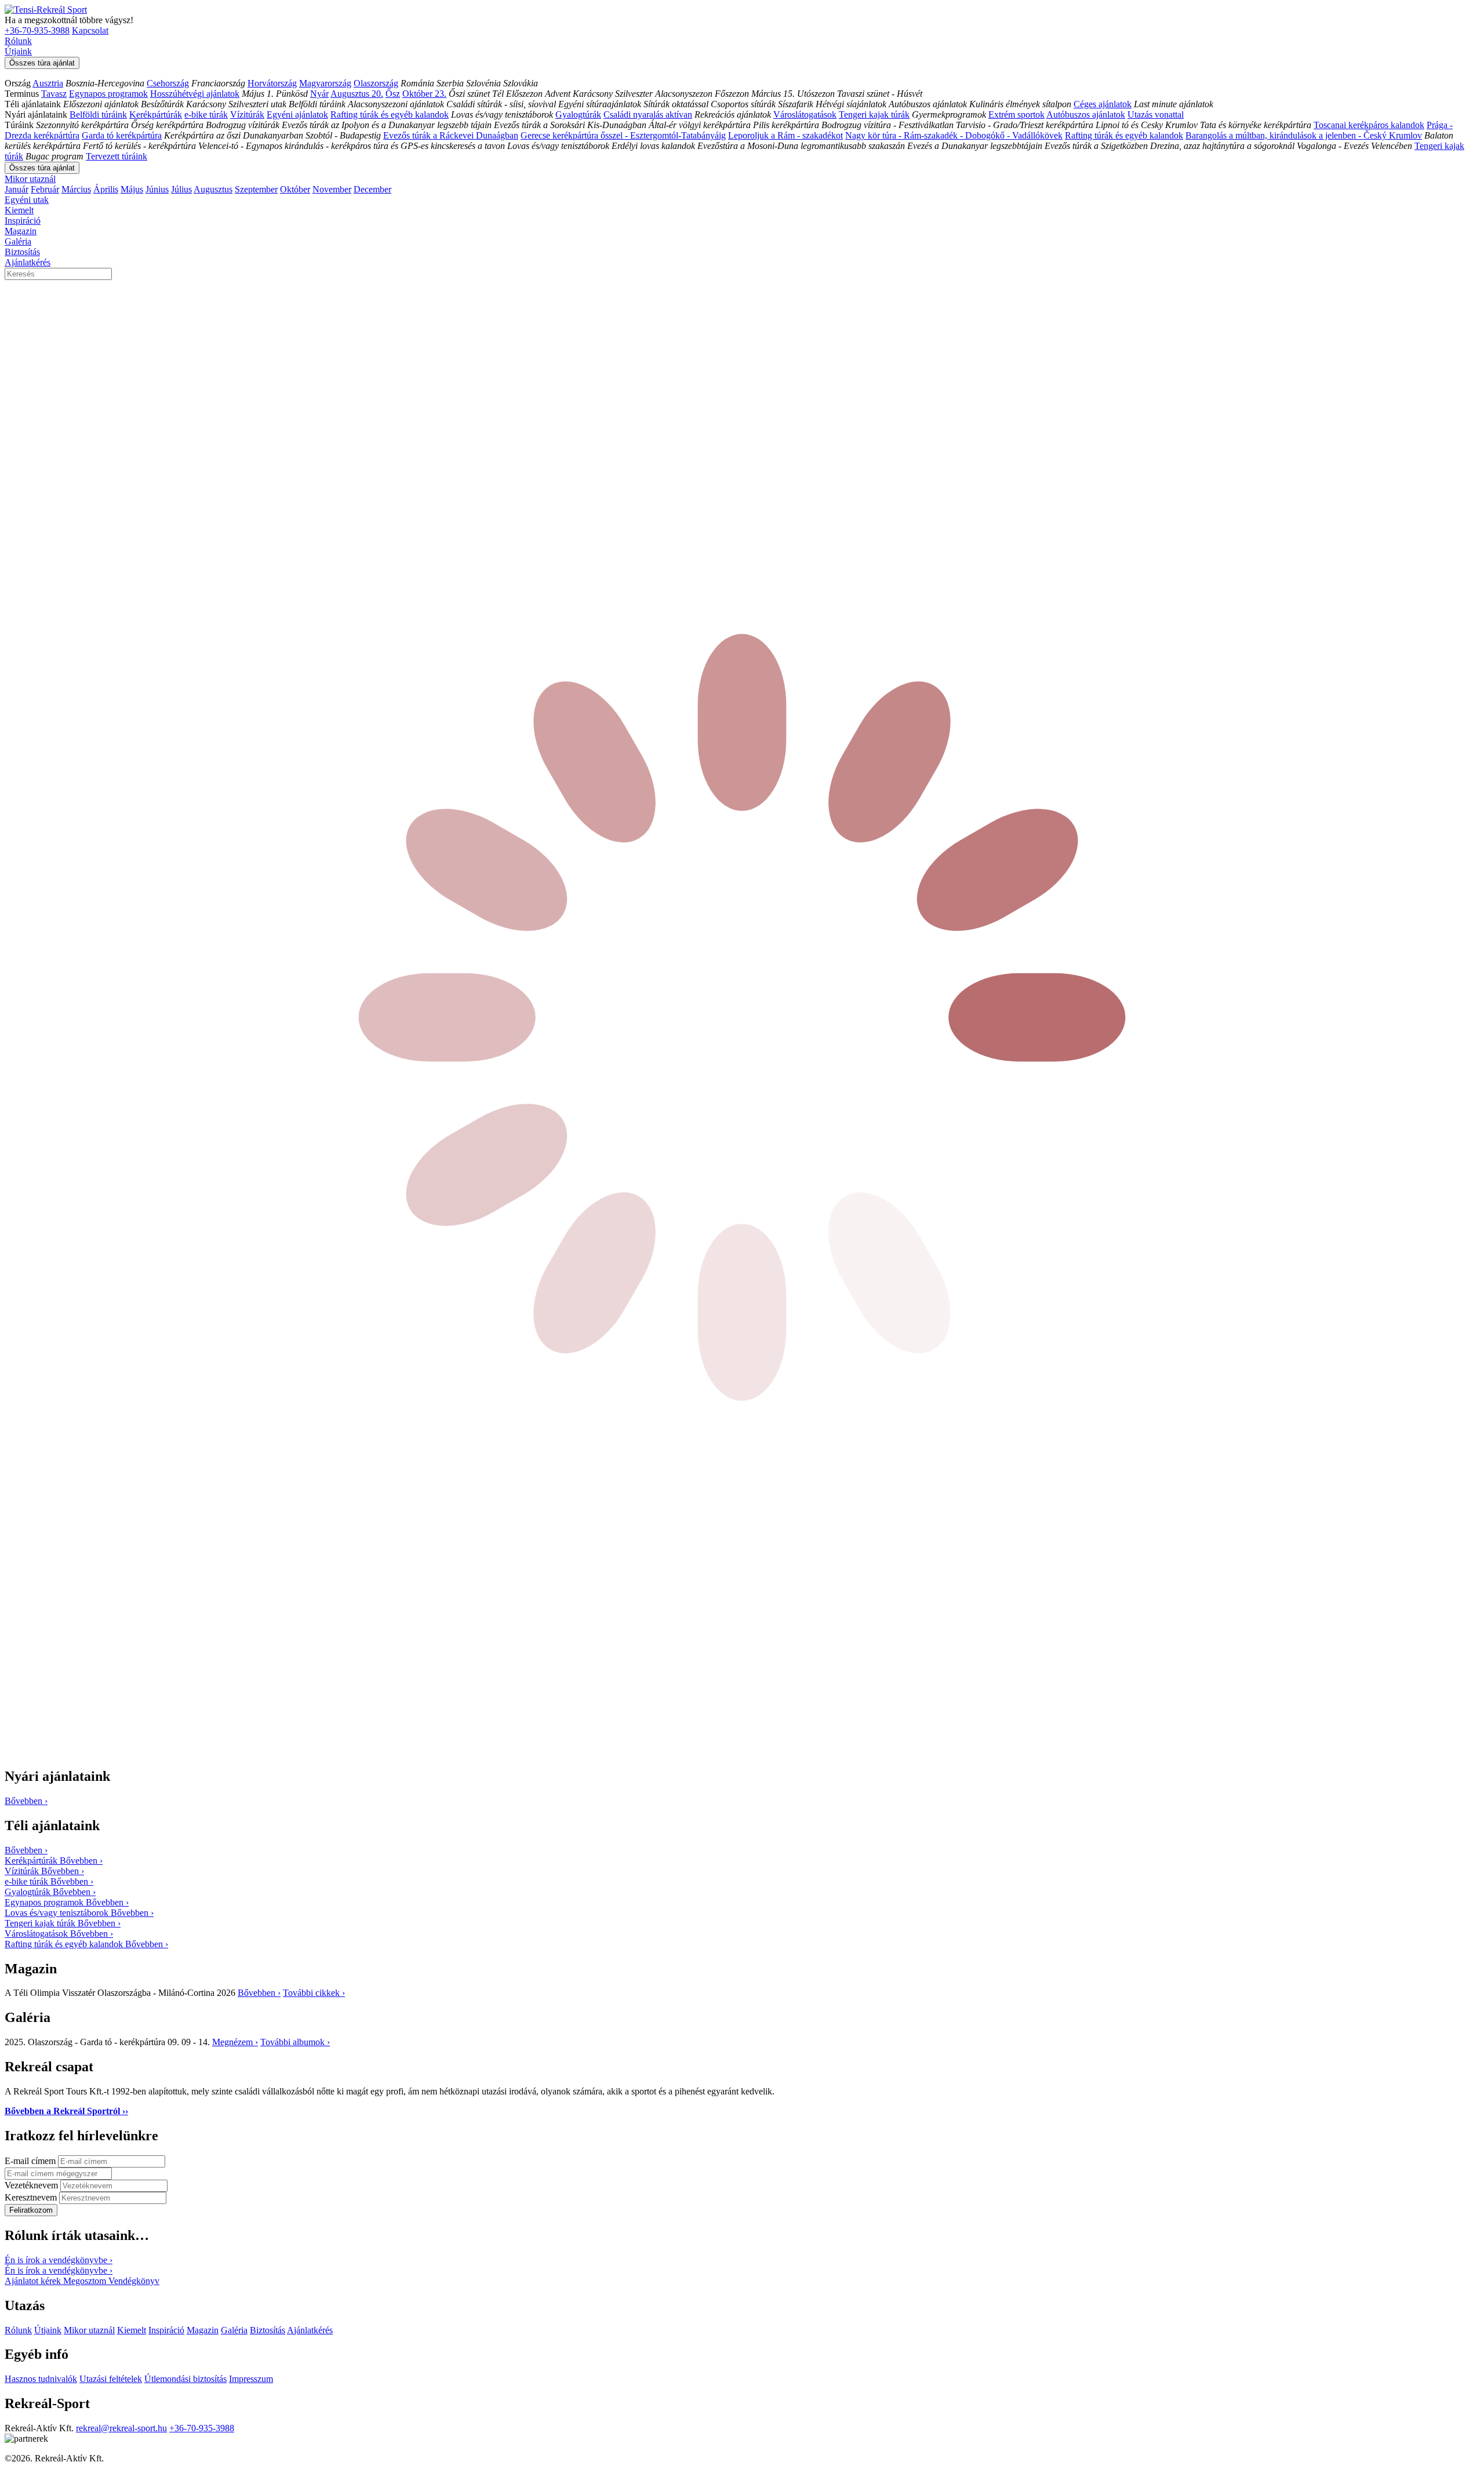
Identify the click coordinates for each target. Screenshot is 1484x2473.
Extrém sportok (1016, 114)
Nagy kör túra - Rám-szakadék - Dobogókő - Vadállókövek (954, 135)
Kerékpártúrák (156, 114)
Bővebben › (259, 1993)
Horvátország (272, 83)
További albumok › (295, 2042)
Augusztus (213, 189)
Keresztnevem (32, 2197)
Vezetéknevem (32, 2185)
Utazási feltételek (111, 2379)
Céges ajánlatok (1103, 104)
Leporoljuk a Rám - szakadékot (785, 135)
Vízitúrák (247, 114)
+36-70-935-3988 (37, 30)
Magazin (21, 231)
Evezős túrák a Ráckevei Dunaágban (451, 135)
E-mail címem (31, 2161)
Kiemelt (19, 210)
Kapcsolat (90, 30)
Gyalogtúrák (578, 114)
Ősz (393, 94)
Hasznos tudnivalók (41, 2379)
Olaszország (376, 83)
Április (106, 189)
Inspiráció (23, 221)
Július (181, 189)
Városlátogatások (805, 114)
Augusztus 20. (357, 94)
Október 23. (424, 94)
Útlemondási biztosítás (185, 2379)
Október (295, 189)
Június (157, 189)
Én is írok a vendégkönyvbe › (59, 2260)
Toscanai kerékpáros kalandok (1369, 125)
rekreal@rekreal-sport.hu (121, 2428)
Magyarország (325, 83)
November (332, 189)
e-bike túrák (206, 114)
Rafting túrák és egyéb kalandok (390, 114)
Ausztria (48, 83)
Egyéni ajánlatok (297, 114)
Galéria (18, 241)
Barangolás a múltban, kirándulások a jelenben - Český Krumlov (1304, 135)
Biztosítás (22, 252)
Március (76, 189)
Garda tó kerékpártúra (122, 135)
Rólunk (18, 41)
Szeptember (256, 189)
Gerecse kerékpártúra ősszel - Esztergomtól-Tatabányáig (623, 135)
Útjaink (18, 51)
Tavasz (54, 94)
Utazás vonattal (1156, 114)
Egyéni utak (27, 200)
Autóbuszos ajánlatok (1086, 114)
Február (45, 189)
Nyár (319, 94)
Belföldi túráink (98, 114)
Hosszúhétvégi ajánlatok (195, 94)
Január (17, 189)
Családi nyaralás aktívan (648, 114)
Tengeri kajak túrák (874, 114)
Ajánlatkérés (28, 262)
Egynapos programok (108, 94)
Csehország (168, 83)
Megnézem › (235, 2042)
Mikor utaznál (30, 179)
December (372, 189)
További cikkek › (314, 1993)
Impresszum (251, 2379)
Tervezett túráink (117, 156)
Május (132, 189)
